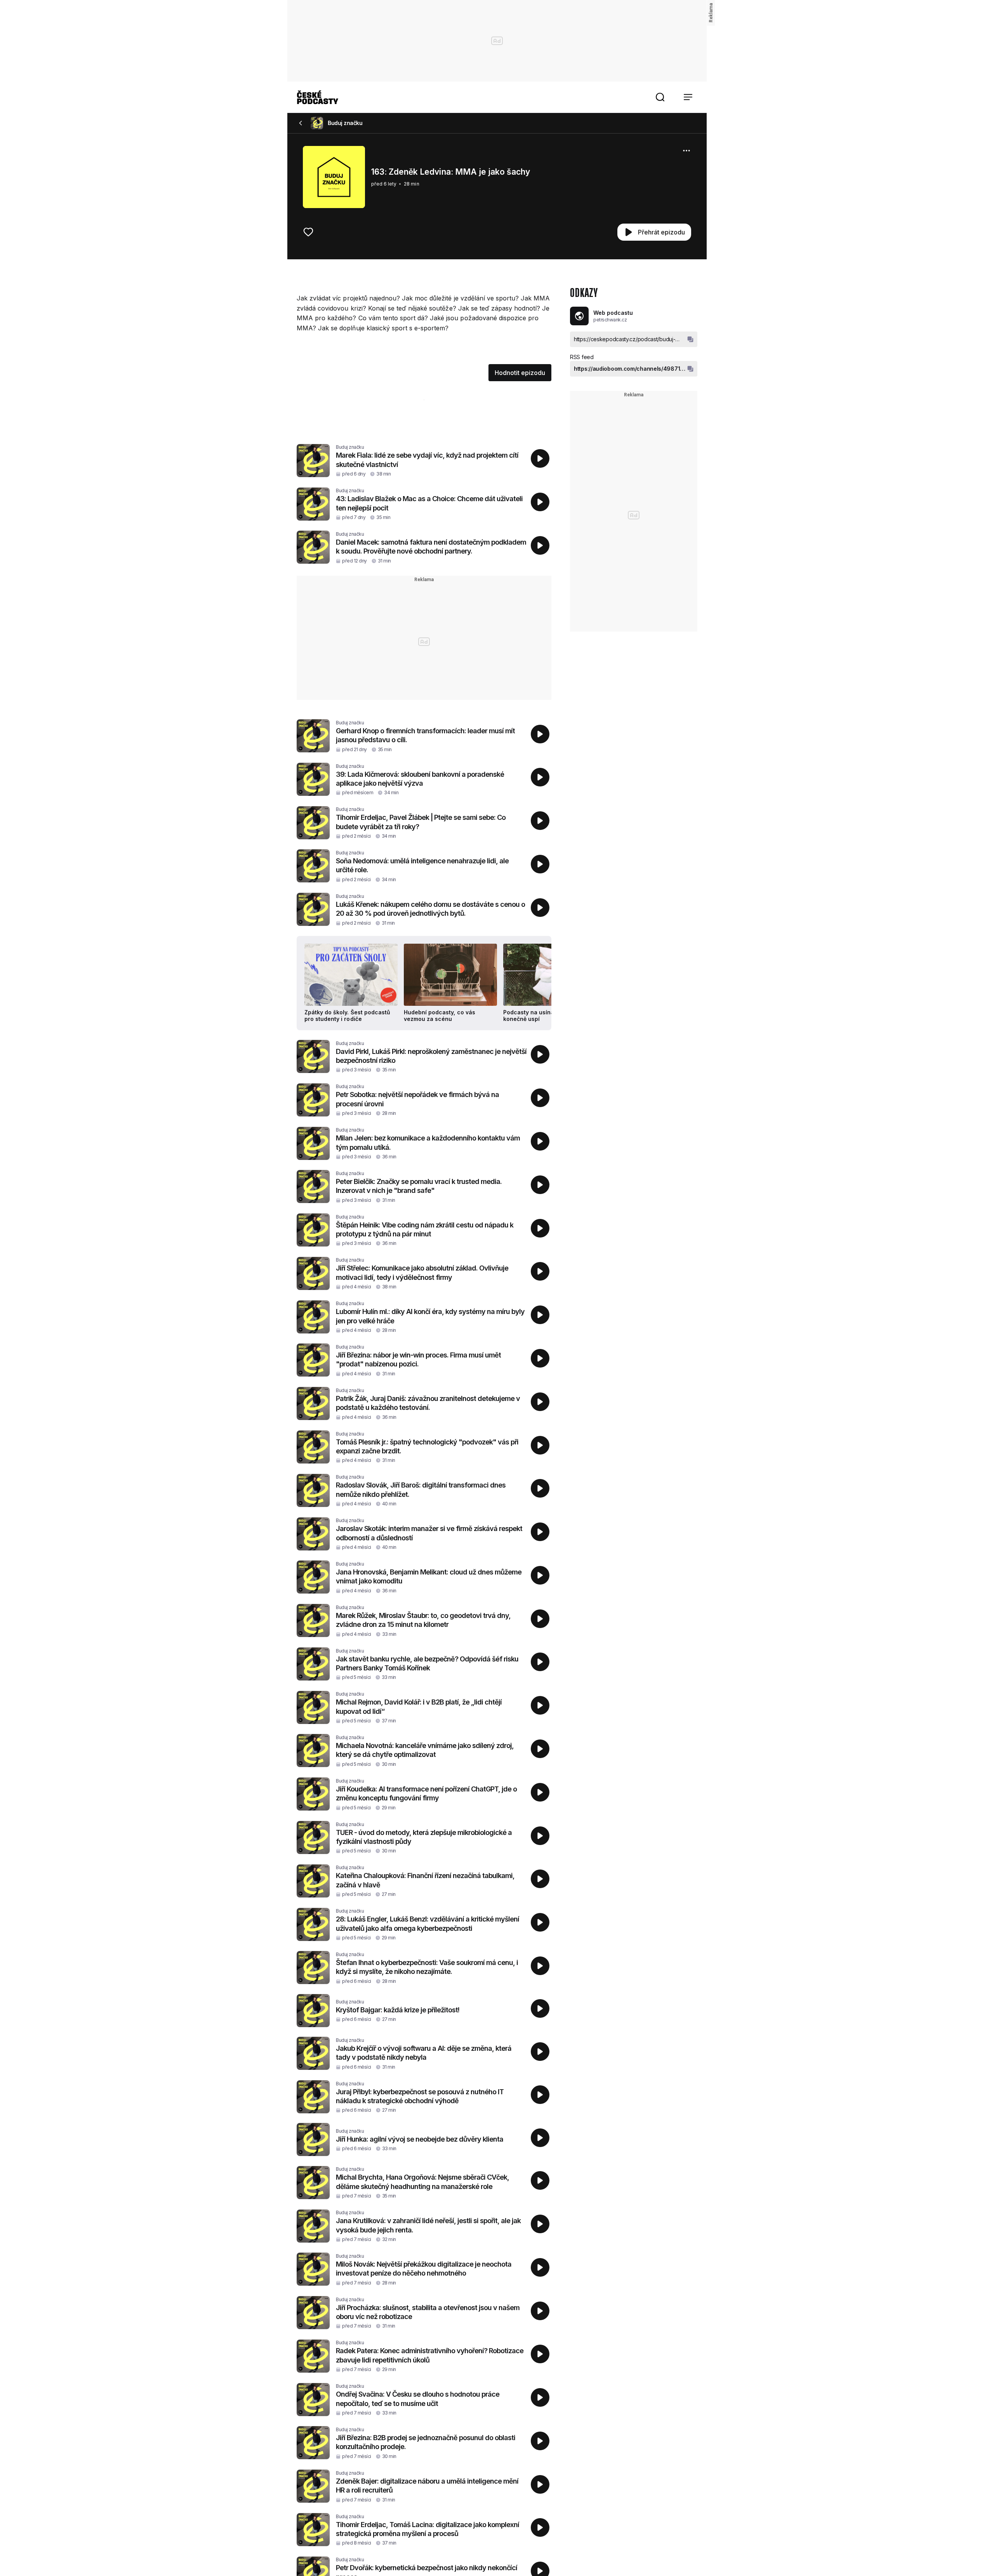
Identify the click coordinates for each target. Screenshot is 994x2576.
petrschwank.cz (610, 320)
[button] (660, 97)
